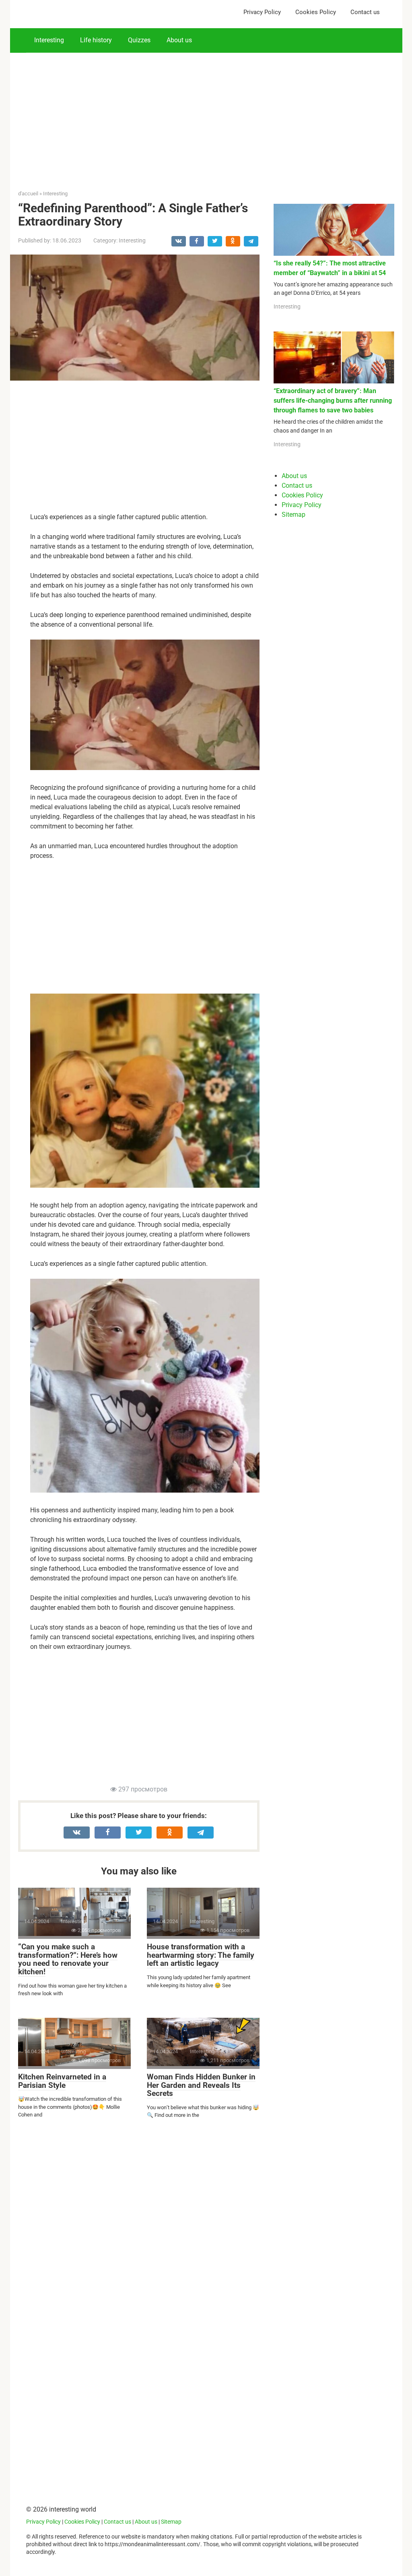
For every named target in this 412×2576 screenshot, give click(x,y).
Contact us (365, 12)
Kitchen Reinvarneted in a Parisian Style (62, 2081)
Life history (96, 40)
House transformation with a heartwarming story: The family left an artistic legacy (201, 1955)
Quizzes (139, 40)
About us (179, 40)
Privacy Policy (262, 12)
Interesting (49, 40)
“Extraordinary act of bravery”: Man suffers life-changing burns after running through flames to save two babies (333, 401)
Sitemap (294, 515)
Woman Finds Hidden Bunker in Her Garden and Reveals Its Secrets (201, 2085)
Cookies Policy (316, 12)
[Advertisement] (206, 109)
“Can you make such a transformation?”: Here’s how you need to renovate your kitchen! (68, 1959)
